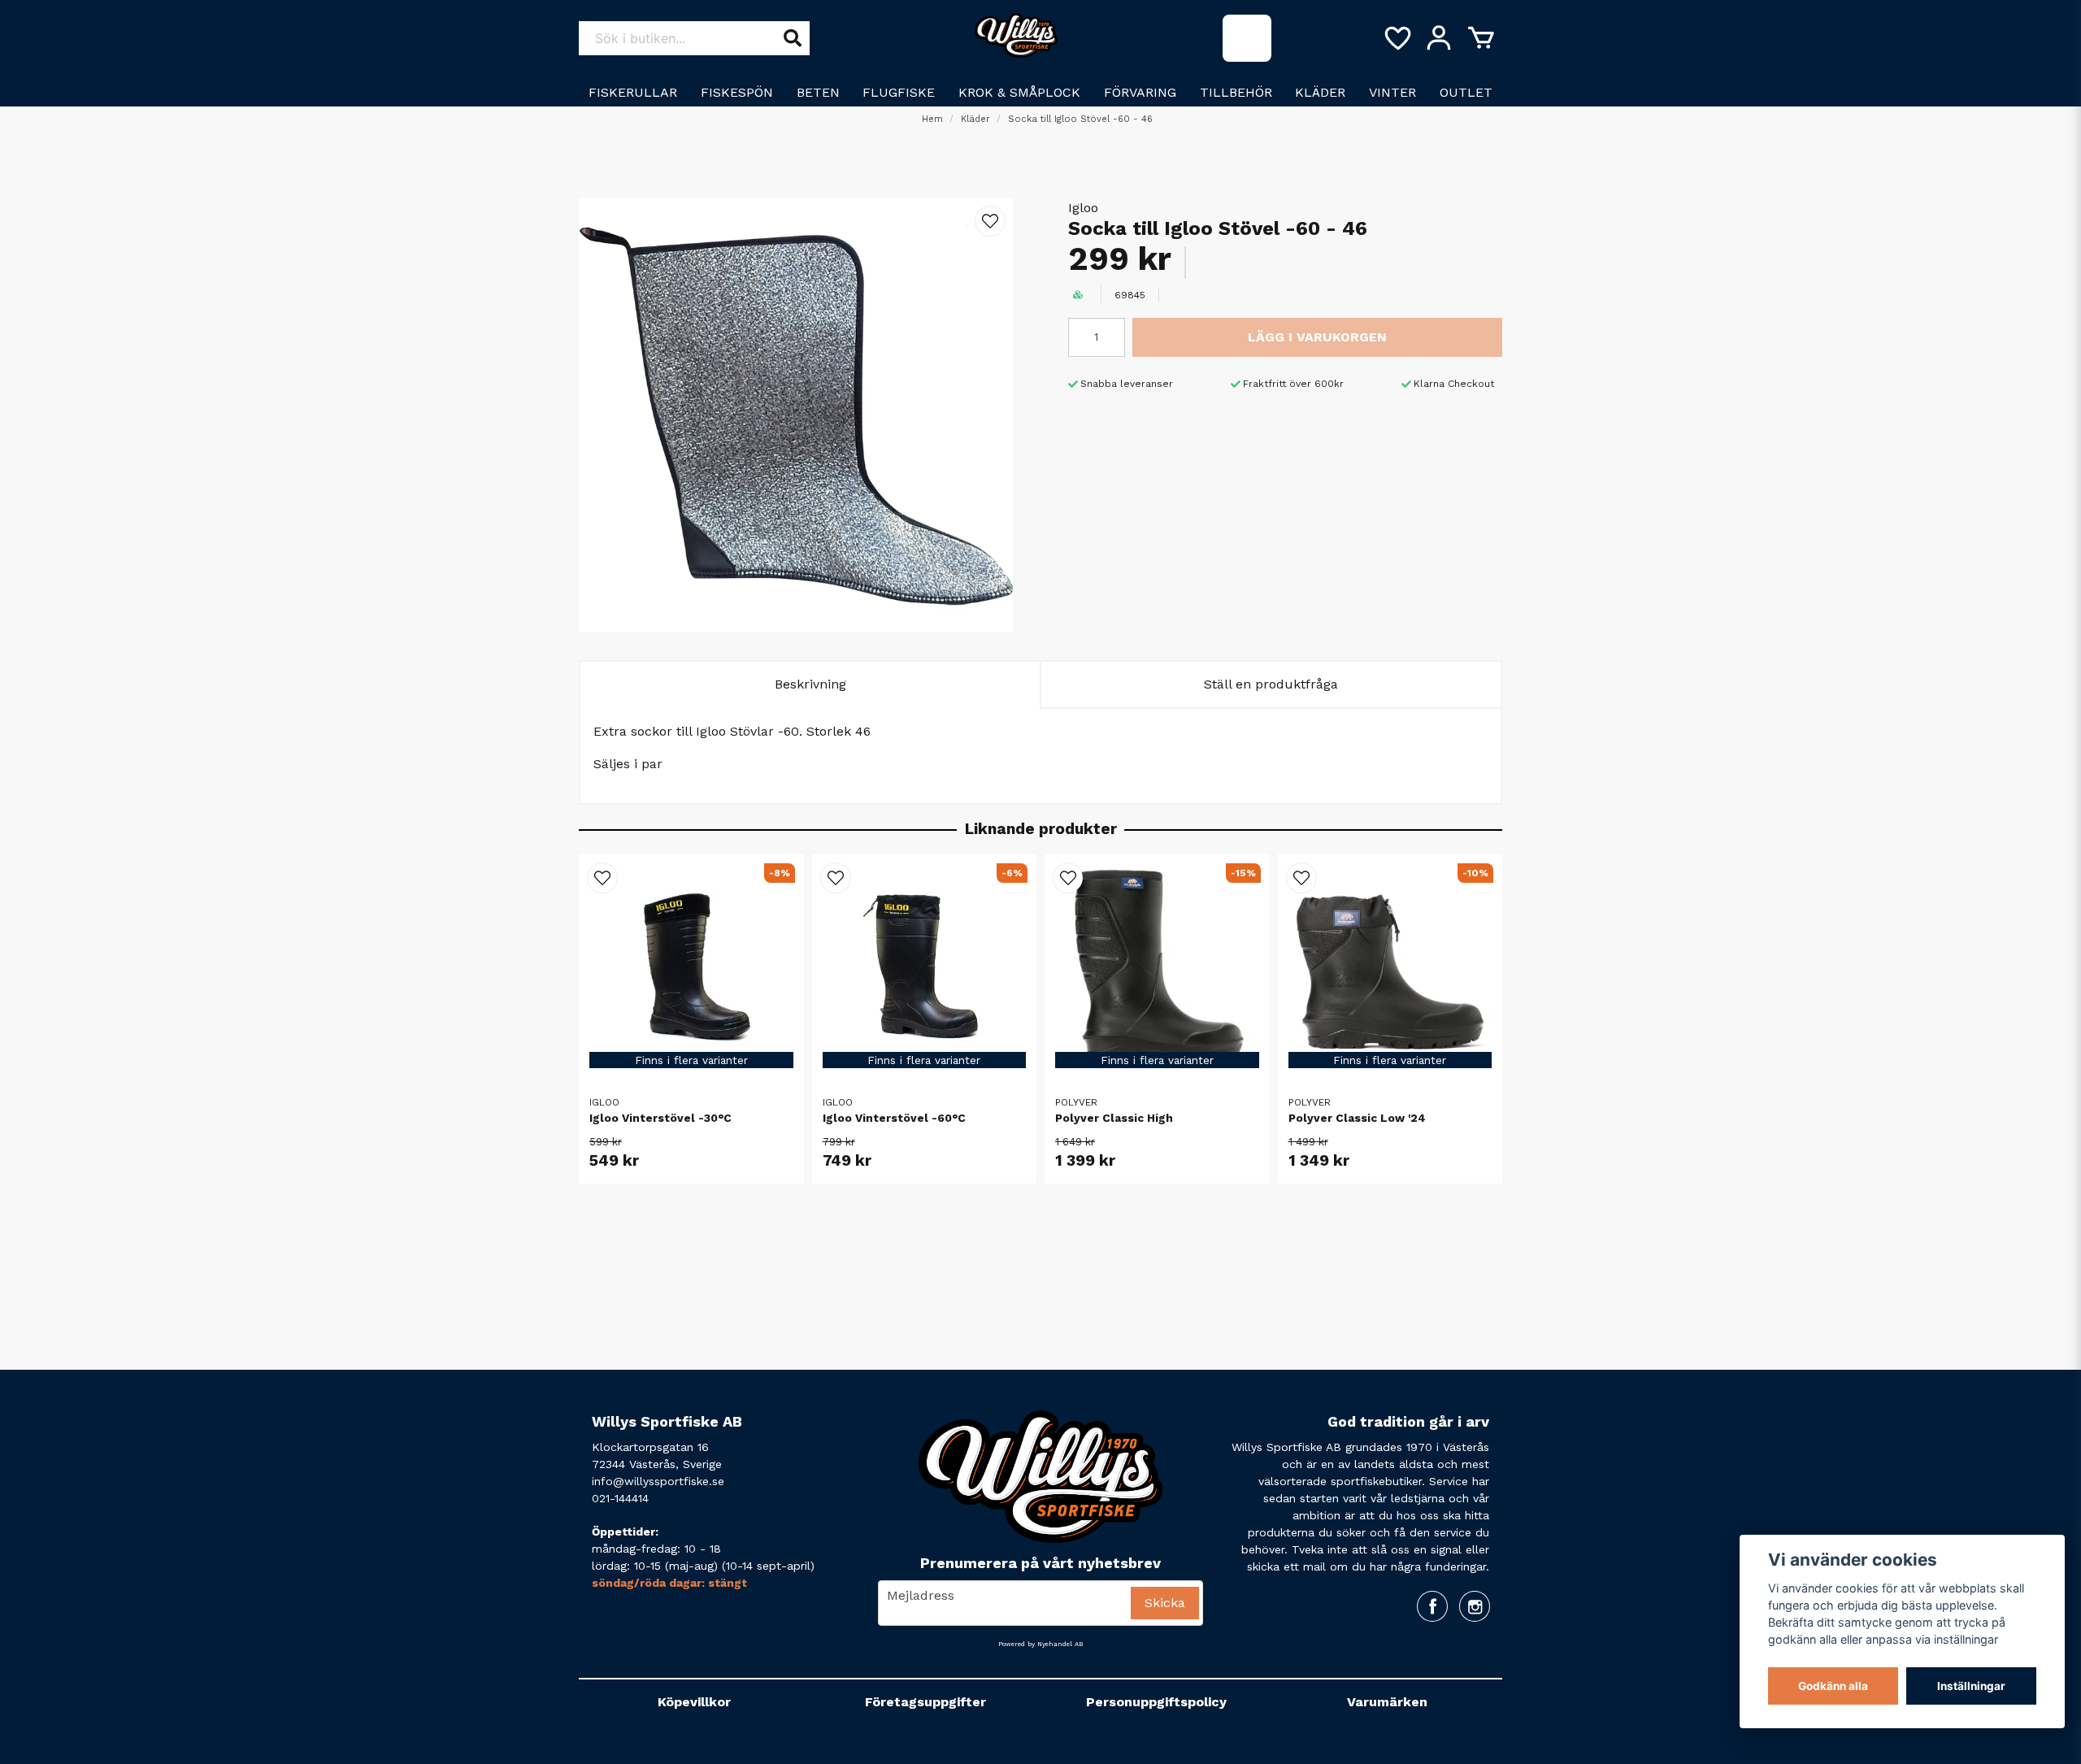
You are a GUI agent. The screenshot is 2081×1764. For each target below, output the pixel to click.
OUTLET (1466, 92)
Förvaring (1140, 92)
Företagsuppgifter (925, 1702)
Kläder (1320, 92)
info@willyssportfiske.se (658, 1481)
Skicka (1165, 1603)
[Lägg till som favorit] (1397, 38)
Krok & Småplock (1019, 92)
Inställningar (1971, 1686)
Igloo (1083, 208)
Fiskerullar (633, 92)
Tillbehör (1236, 92)
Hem (932, 119)
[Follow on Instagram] (1475, 1606)
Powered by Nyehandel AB (1040, 1644)
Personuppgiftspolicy (1156, 1702)
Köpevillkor (694, 1702)
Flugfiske (899, 92)
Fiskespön (737, 92)
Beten (818, 92)
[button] (990, 221)
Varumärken (1387, 1702)
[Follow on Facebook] (1432, 1606)
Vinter (1392, 92)
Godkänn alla (1833, 1686)
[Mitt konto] (1439, 38)
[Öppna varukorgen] (1481, 38)
